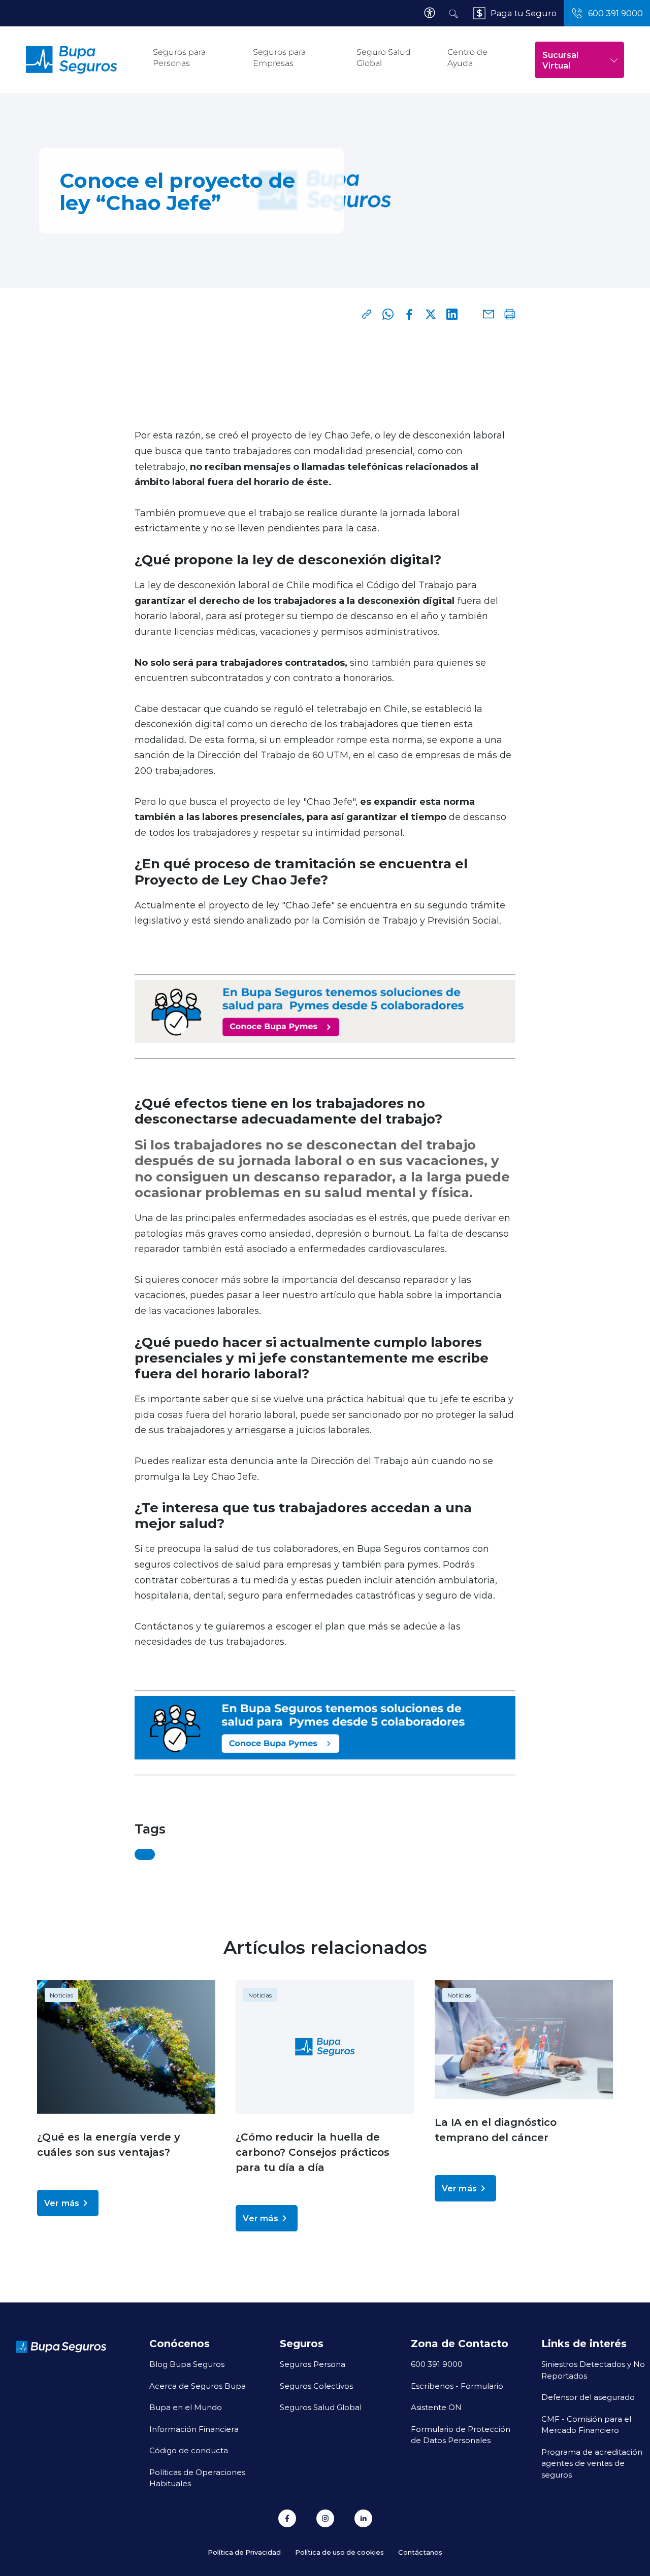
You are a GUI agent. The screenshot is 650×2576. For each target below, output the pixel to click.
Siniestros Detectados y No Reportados (593, 2370)
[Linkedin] (452, 314)
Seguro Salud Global (384, 58)
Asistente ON (436, 2407)
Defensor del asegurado (588, 2397)
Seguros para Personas (179, 58)
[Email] (489, 314)
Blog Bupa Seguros (187, 2364)
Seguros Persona (313, 2364)
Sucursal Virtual (560, 60)
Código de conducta (189, 2450)
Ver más (62, 2203)
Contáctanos (420, 2552)
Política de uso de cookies (339, 2552)
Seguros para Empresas (279, 58)
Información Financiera (194, 2429)
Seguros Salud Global (321, 2407)
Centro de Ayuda (467, 58)
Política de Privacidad (244, 2552)
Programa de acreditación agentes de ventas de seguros (592, 2463)
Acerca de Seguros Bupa (198, 2386)
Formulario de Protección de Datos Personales (461, 2435)
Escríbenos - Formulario (457, 2386)
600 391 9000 (437, 2364)
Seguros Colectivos (316, 2386)
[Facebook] (409, 314)
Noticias (61, 1995)
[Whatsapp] (388, 314)
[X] (431, 314)
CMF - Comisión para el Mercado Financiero (586, 2425)
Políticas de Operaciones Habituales (197, 2478)
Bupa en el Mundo (186, 2407)
